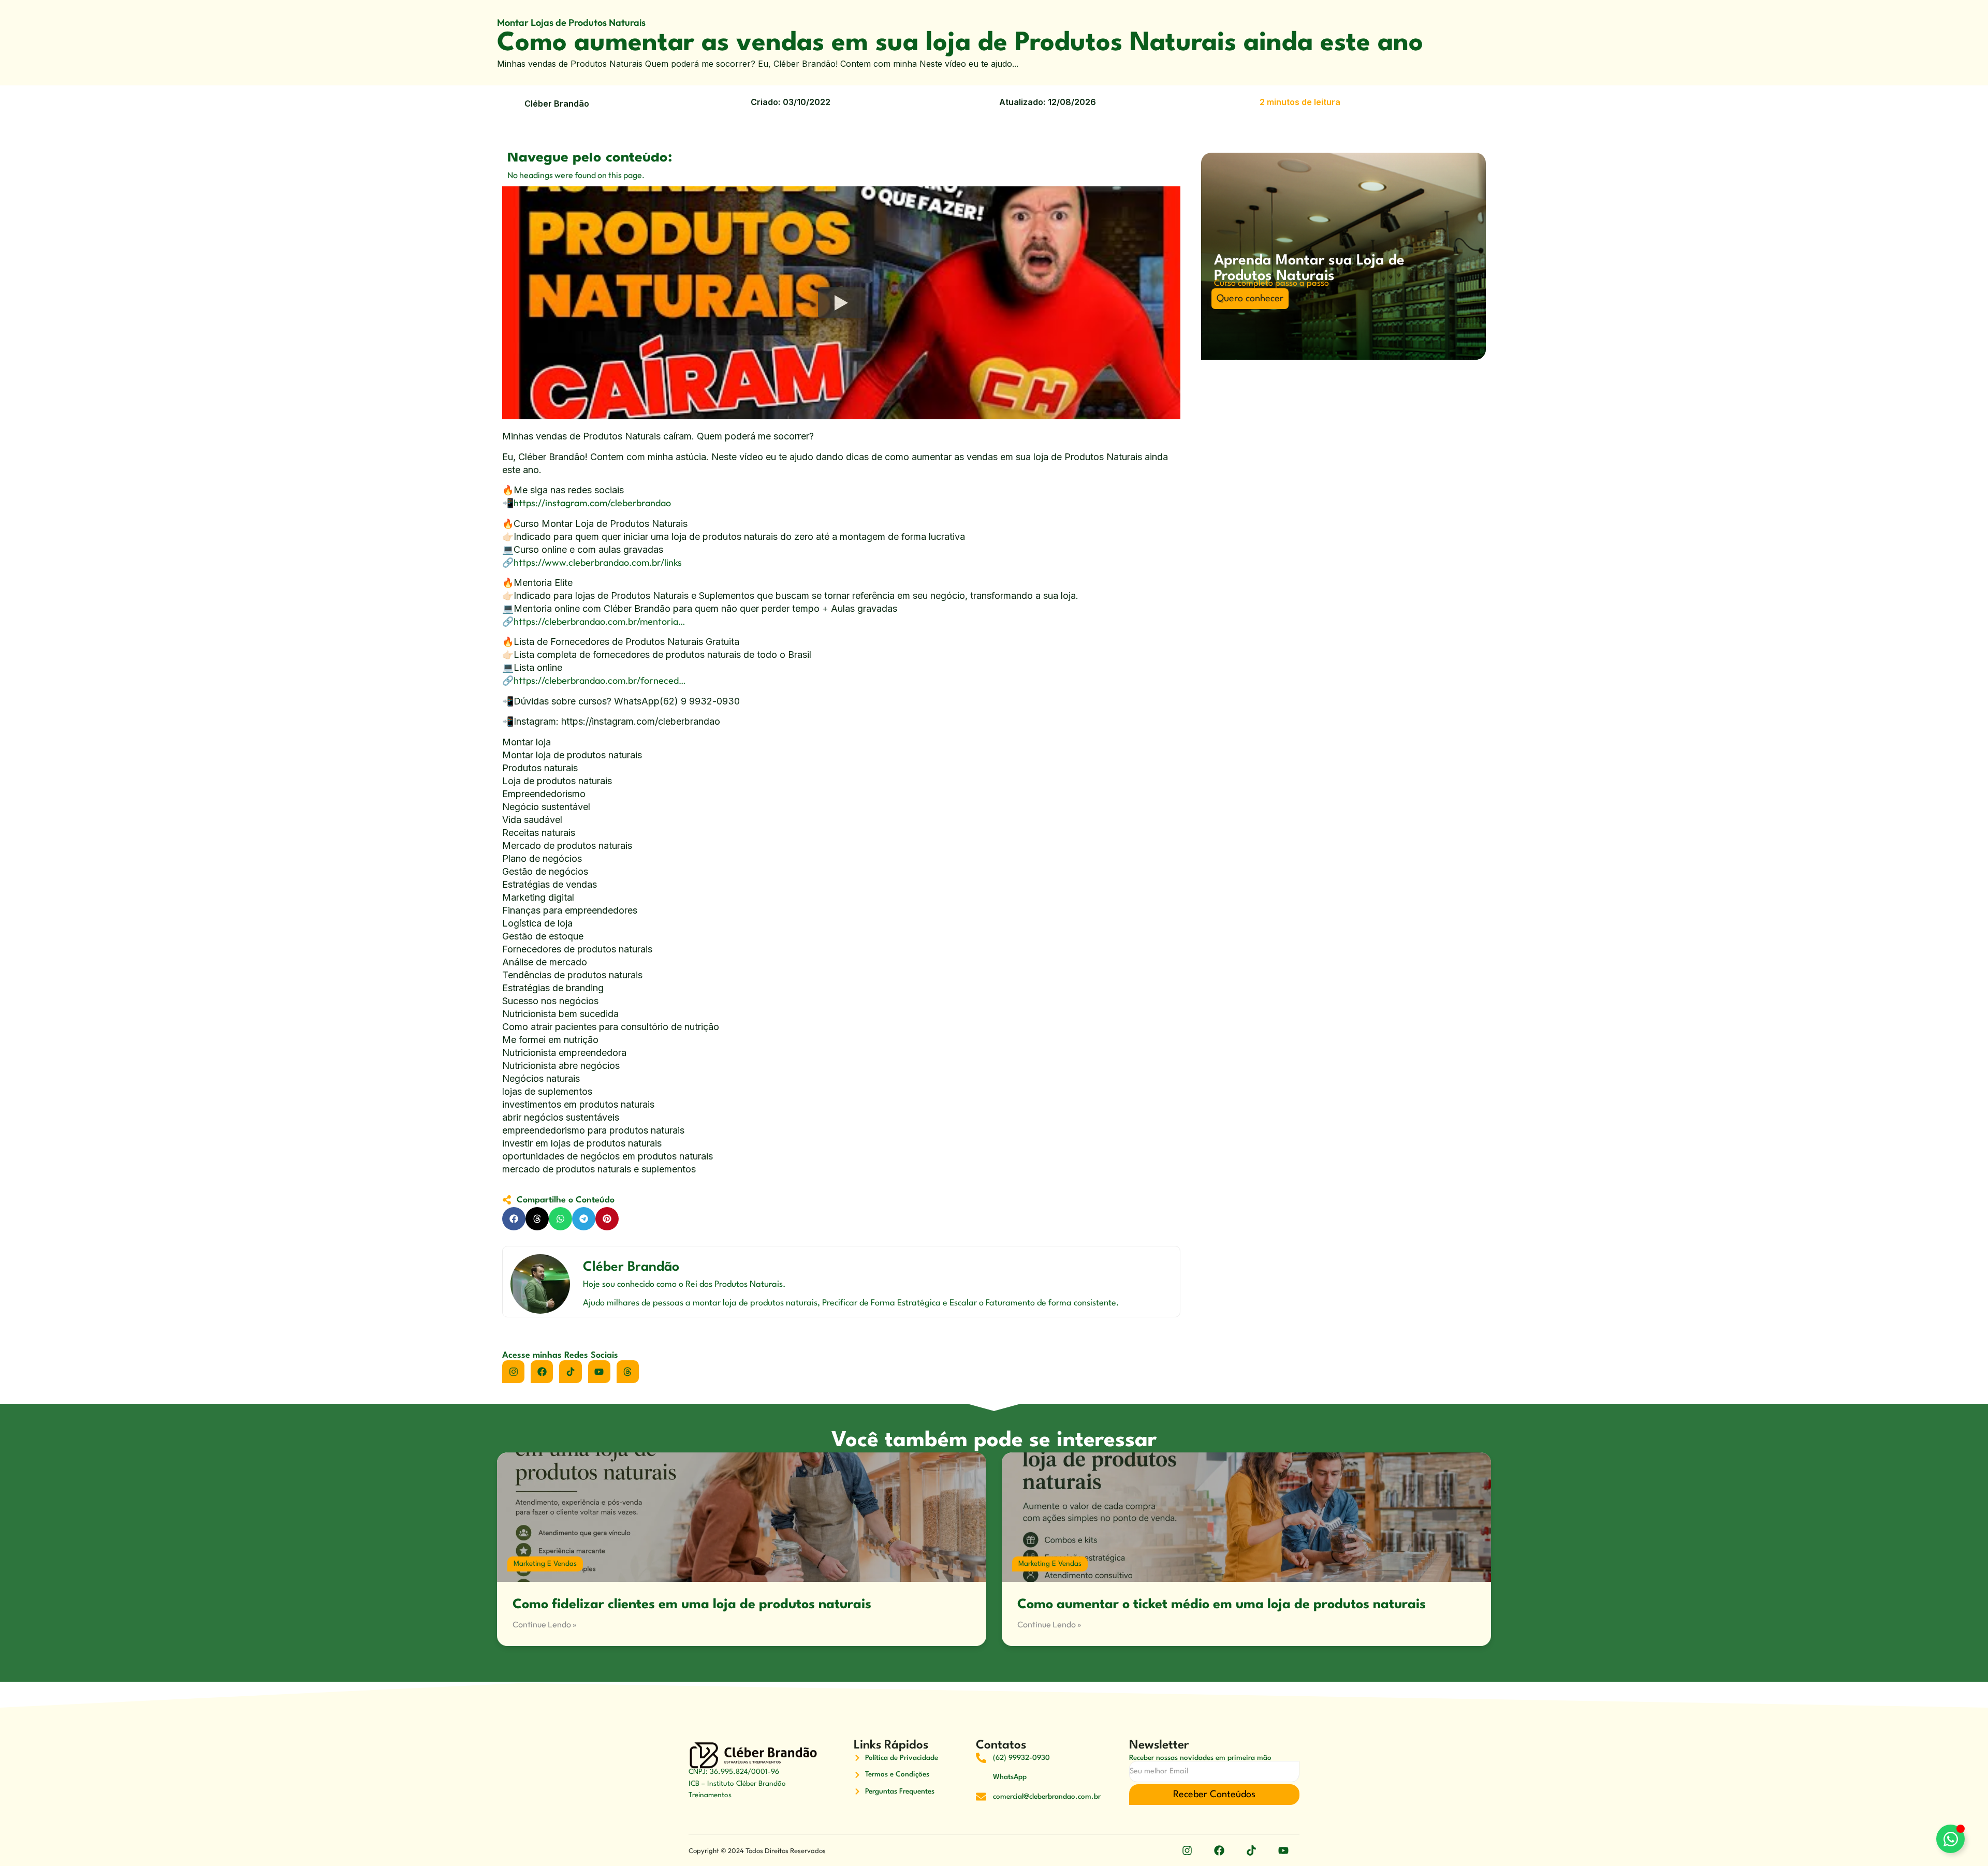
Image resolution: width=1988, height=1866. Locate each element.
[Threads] (628, 1371)
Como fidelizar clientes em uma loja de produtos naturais (692, 1605)
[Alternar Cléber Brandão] (1950, 1839)
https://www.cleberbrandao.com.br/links (598, 562)
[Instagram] (513, 1371)
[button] (514, 1219)
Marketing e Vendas (545, 1564)
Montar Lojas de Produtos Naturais (571, 23)
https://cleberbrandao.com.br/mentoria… (600, 621)
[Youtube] (599, 1371)
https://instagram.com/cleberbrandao (592, 503)
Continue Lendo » (544, 1624)
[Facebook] (542, 1371)
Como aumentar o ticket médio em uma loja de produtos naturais (1222, 1605)
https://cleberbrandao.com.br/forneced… (600, 680)
